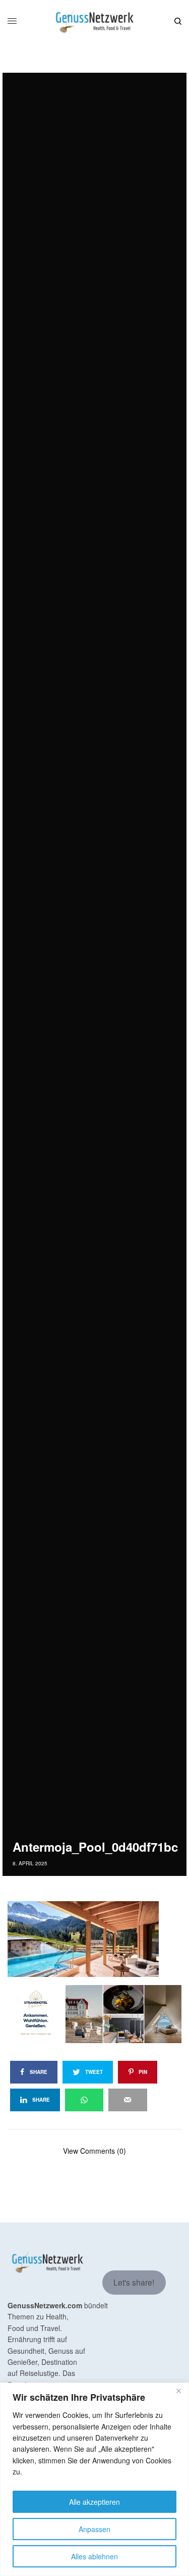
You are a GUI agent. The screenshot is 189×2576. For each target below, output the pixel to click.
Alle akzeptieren (94, 2502)
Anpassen (94, 2529)
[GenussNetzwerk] (94, 21)
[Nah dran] (178, 2391)
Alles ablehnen (94, 2556)
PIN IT (100, 1939)
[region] (94, 2479)
